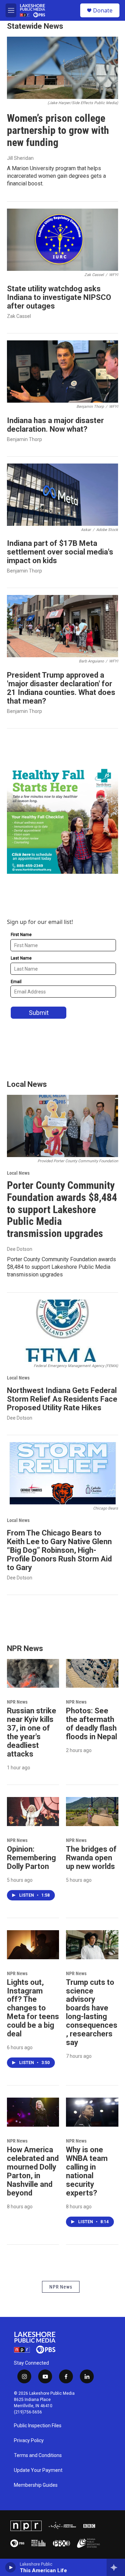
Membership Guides (36, 2485)
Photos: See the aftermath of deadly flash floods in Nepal (91, 1724)
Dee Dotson (20, 1249)
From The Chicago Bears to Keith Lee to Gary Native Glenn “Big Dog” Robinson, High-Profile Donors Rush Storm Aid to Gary (59, 1550)
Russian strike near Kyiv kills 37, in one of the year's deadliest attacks (32, 1732)
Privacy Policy (29, 2441)
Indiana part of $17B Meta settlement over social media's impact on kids (60, 552)
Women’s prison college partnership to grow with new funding (58, 130)
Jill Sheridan (20, 158)
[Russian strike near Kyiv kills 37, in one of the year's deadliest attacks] (33, 1674)
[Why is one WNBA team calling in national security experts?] (92, 2112)
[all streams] (116, 2567)
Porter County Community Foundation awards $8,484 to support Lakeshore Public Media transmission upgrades (62, 1209)
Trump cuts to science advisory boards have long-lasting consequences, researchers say (92, 2013)
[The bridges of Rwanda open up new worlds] (92, 1812)
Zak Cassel (19, 316)
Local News (18, 1173)
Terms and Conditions (38, 2455)
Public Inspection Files (38, 2426)
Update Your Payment (38, 2470)
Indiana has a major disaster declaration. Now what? (55, 425)
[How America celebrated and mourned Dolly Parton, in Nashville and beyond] (33, 2112)
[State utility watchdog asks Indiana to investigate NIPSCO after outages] (62, 240)
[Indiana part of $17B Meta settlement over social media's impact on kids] (62, 495)
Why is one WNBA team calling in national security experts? (87, 2171)
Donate (103, 10)
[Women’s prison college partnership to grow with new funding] (62, 68)
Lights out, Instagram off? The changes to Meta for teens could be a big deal (33, 2008)
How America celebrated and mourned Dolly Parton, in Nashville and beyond (33, 2171)
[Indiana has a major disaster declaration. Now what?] (62, 372)
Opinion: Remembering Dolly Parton (31, 1858)
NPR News (17, 1702)
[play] (11, 2567)
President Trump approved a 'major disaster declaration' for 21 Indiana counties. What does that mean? (61, 688)
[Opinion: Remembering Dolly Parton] (33, 1812)
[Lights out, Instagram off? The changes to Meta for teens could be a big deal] (33, 1945)
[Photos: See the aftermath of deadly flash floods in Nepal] (92, 1674)
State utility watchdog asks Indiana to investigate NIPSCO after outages (59, 297)
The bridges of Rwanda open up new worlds (91, 1858)
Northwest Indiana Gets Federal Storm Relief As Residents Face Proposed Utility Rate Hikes (62, 1399)
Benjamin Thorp (24, 439)
